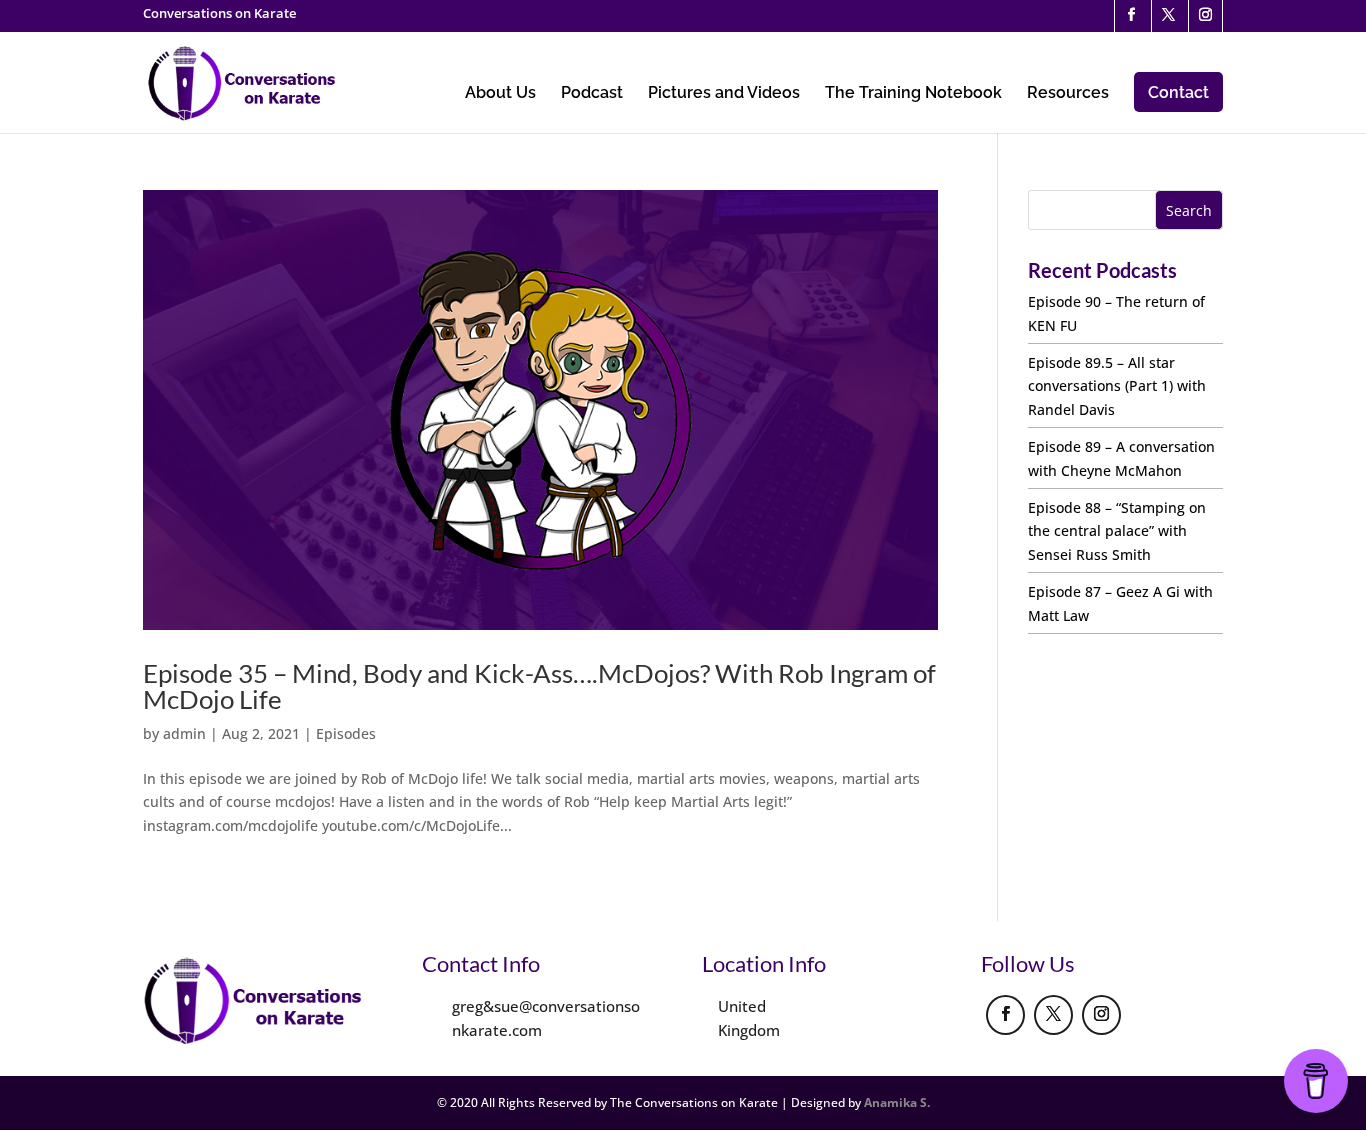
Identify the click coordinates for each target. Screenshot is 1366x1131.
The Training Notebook (913, 94)
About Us (500, 94)
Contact (1178, 92)
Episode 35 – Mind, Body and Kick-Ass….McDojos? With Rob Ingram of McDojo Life (539, 686)
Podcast (592, 94)
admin (184, 733)
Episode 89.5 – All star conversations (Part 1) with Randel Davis (1117, 386)
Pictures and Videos (724, 94)
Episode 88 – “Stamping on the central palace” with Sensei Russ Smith (1117, 531)
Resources (1068, 94)
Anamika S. (897, 1102)
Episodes (346, 733)
